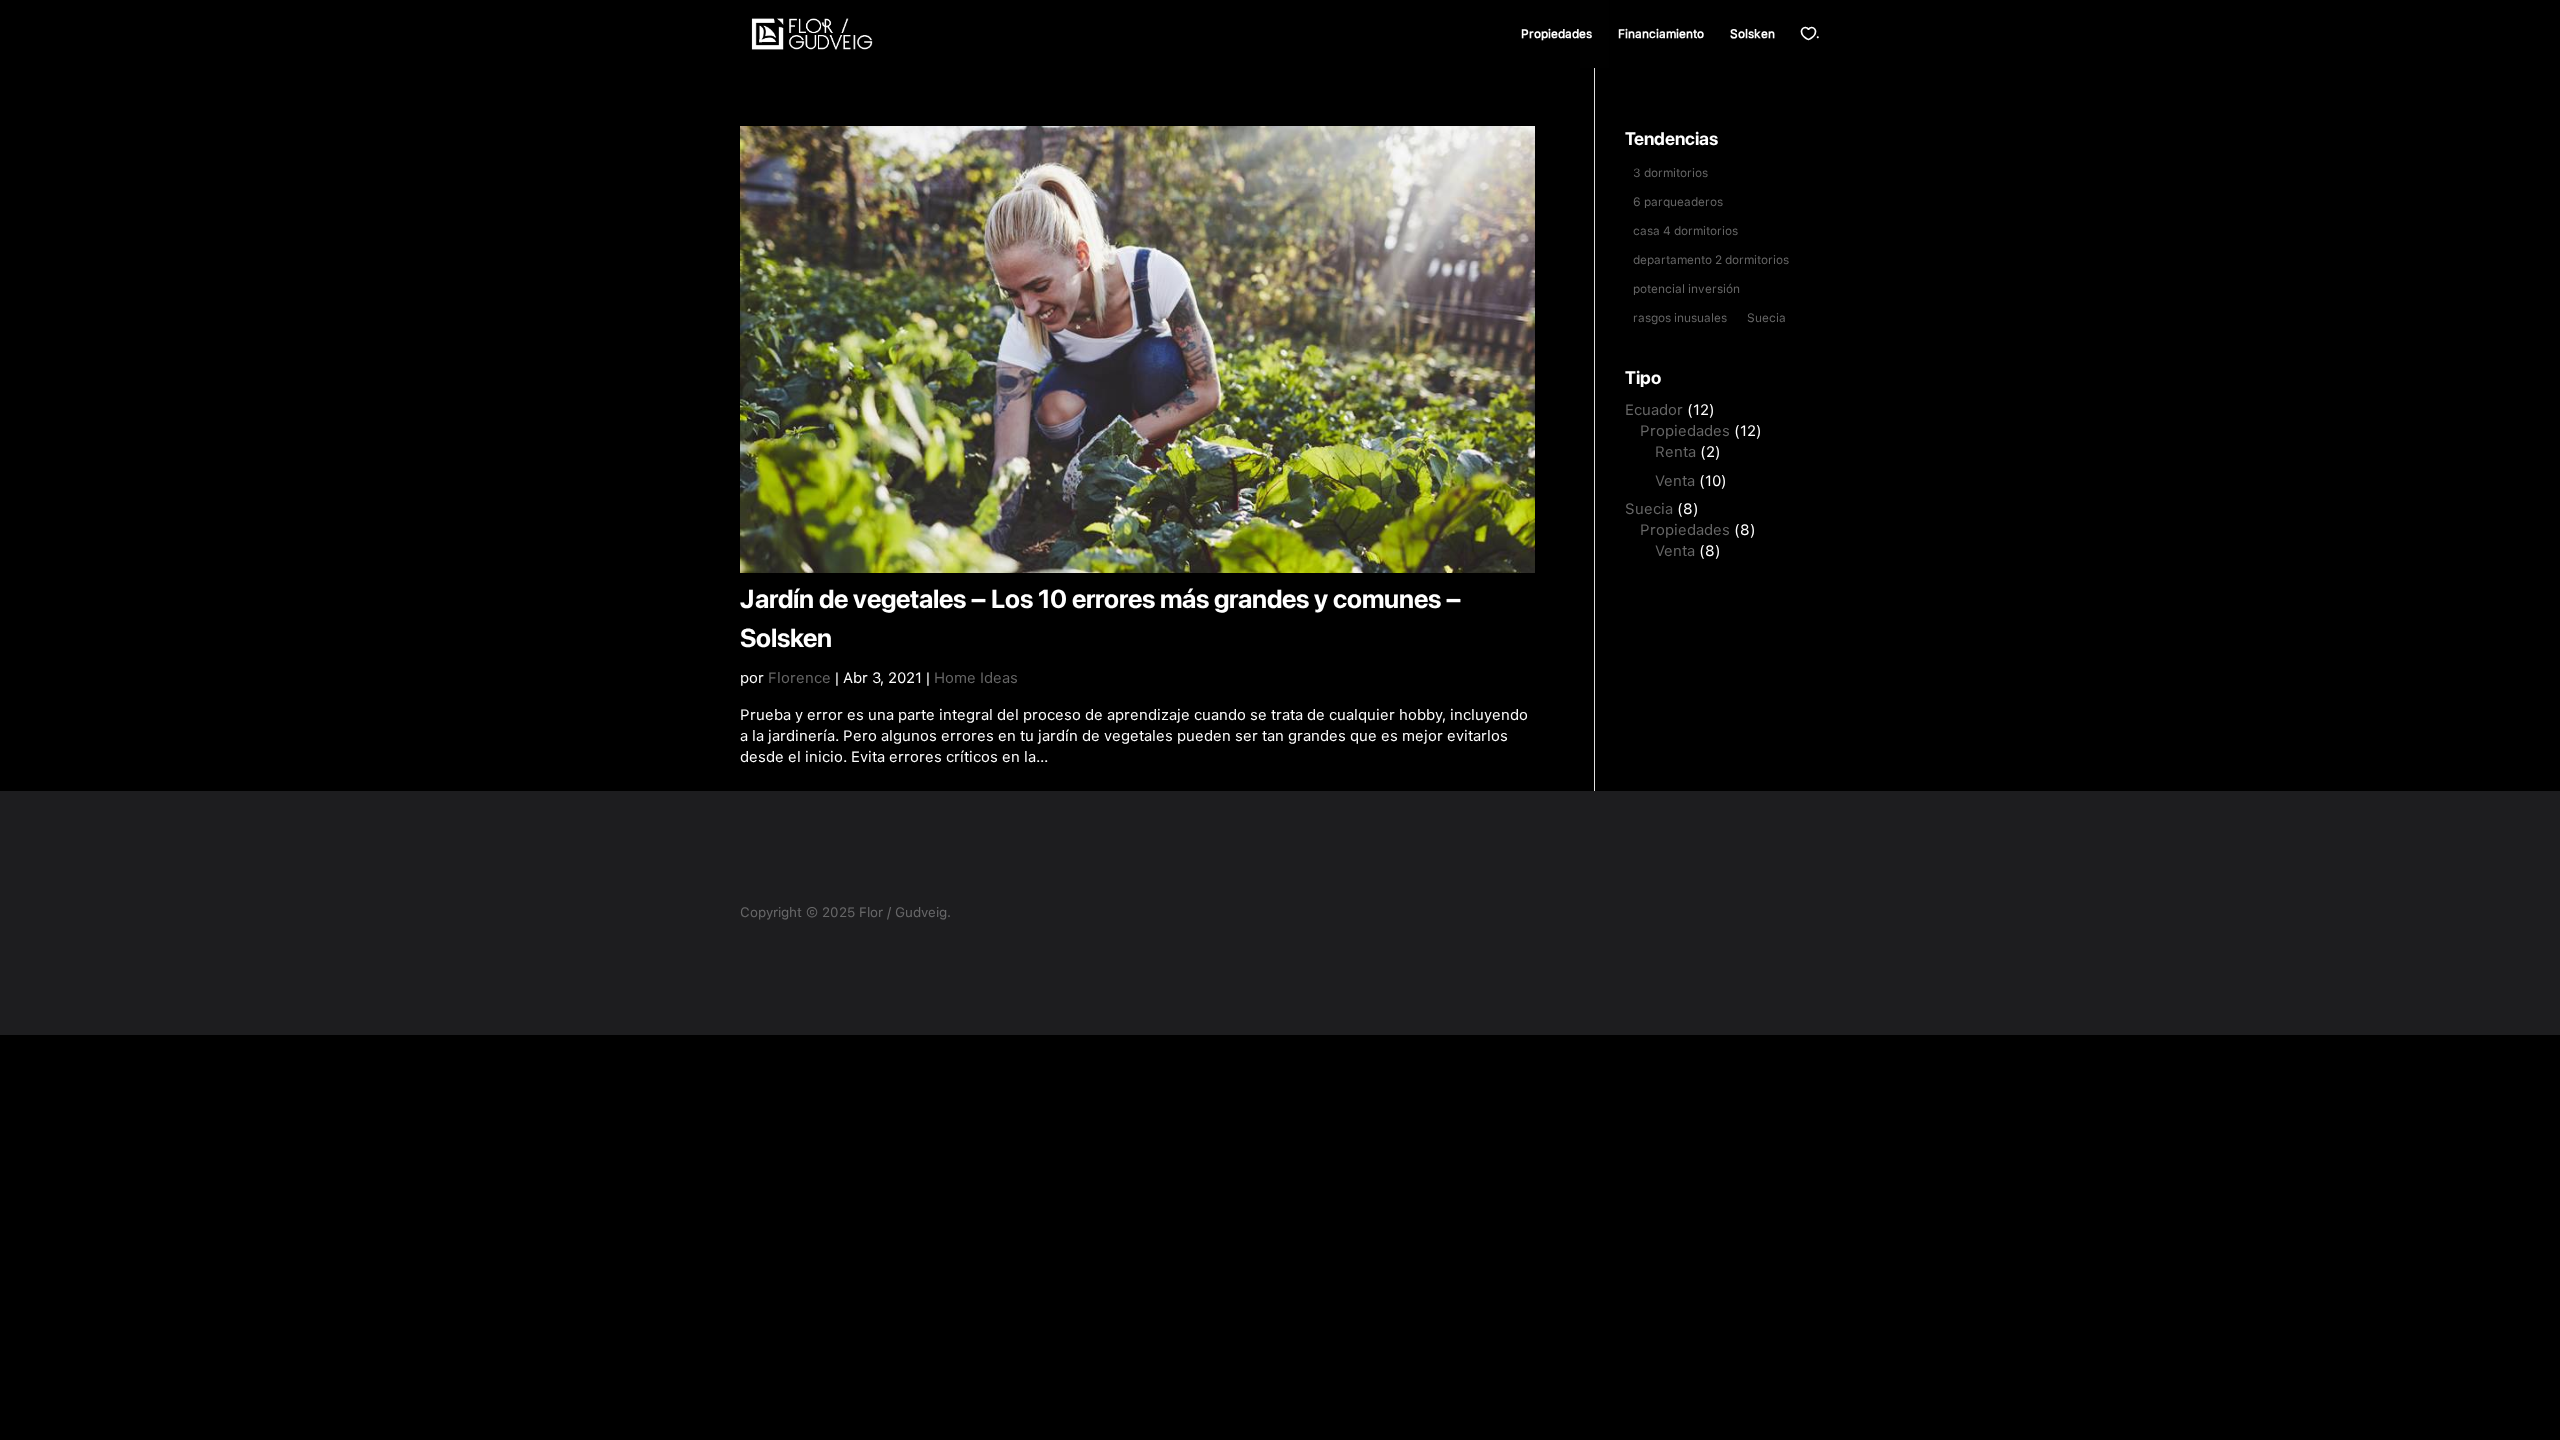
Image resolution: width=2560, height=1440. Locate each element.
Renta (1675, 452)
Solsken (1752, 34)
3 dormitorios (1670, 173)
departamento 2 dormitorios (1711, 260)
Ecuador (1654, 410)
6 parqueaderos (1678, 202)
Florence (799, 678)
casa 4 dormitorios (1685, 231)
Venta (1675, 481)
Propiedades (1556, 34)
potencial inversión (1686, 289)
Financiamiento (1661, 34)
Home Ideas (976, 678)
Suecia (1766, 318)
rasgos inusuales (1680, 318)
